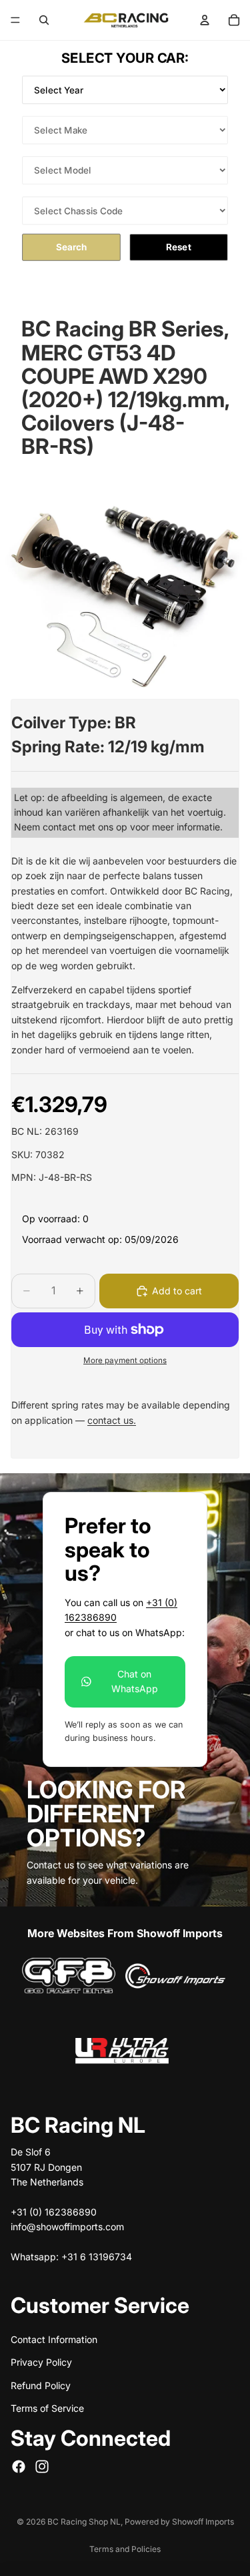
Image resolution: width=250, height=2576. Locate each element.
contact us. (112, 1420)
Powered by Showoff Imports (179, 2522)
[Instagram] (42, 2467)
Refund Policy (41, 2385)
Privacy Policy (41, 2362)
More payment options (125, 1360)
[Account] (205, 20)
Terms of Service (47, 2408)
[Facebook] (19, 2467)
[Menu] (15, 20)
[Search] (44, 20)
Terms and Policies (125, 2549)
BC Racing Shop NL (84, 2522)
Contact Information (54, 2339)
